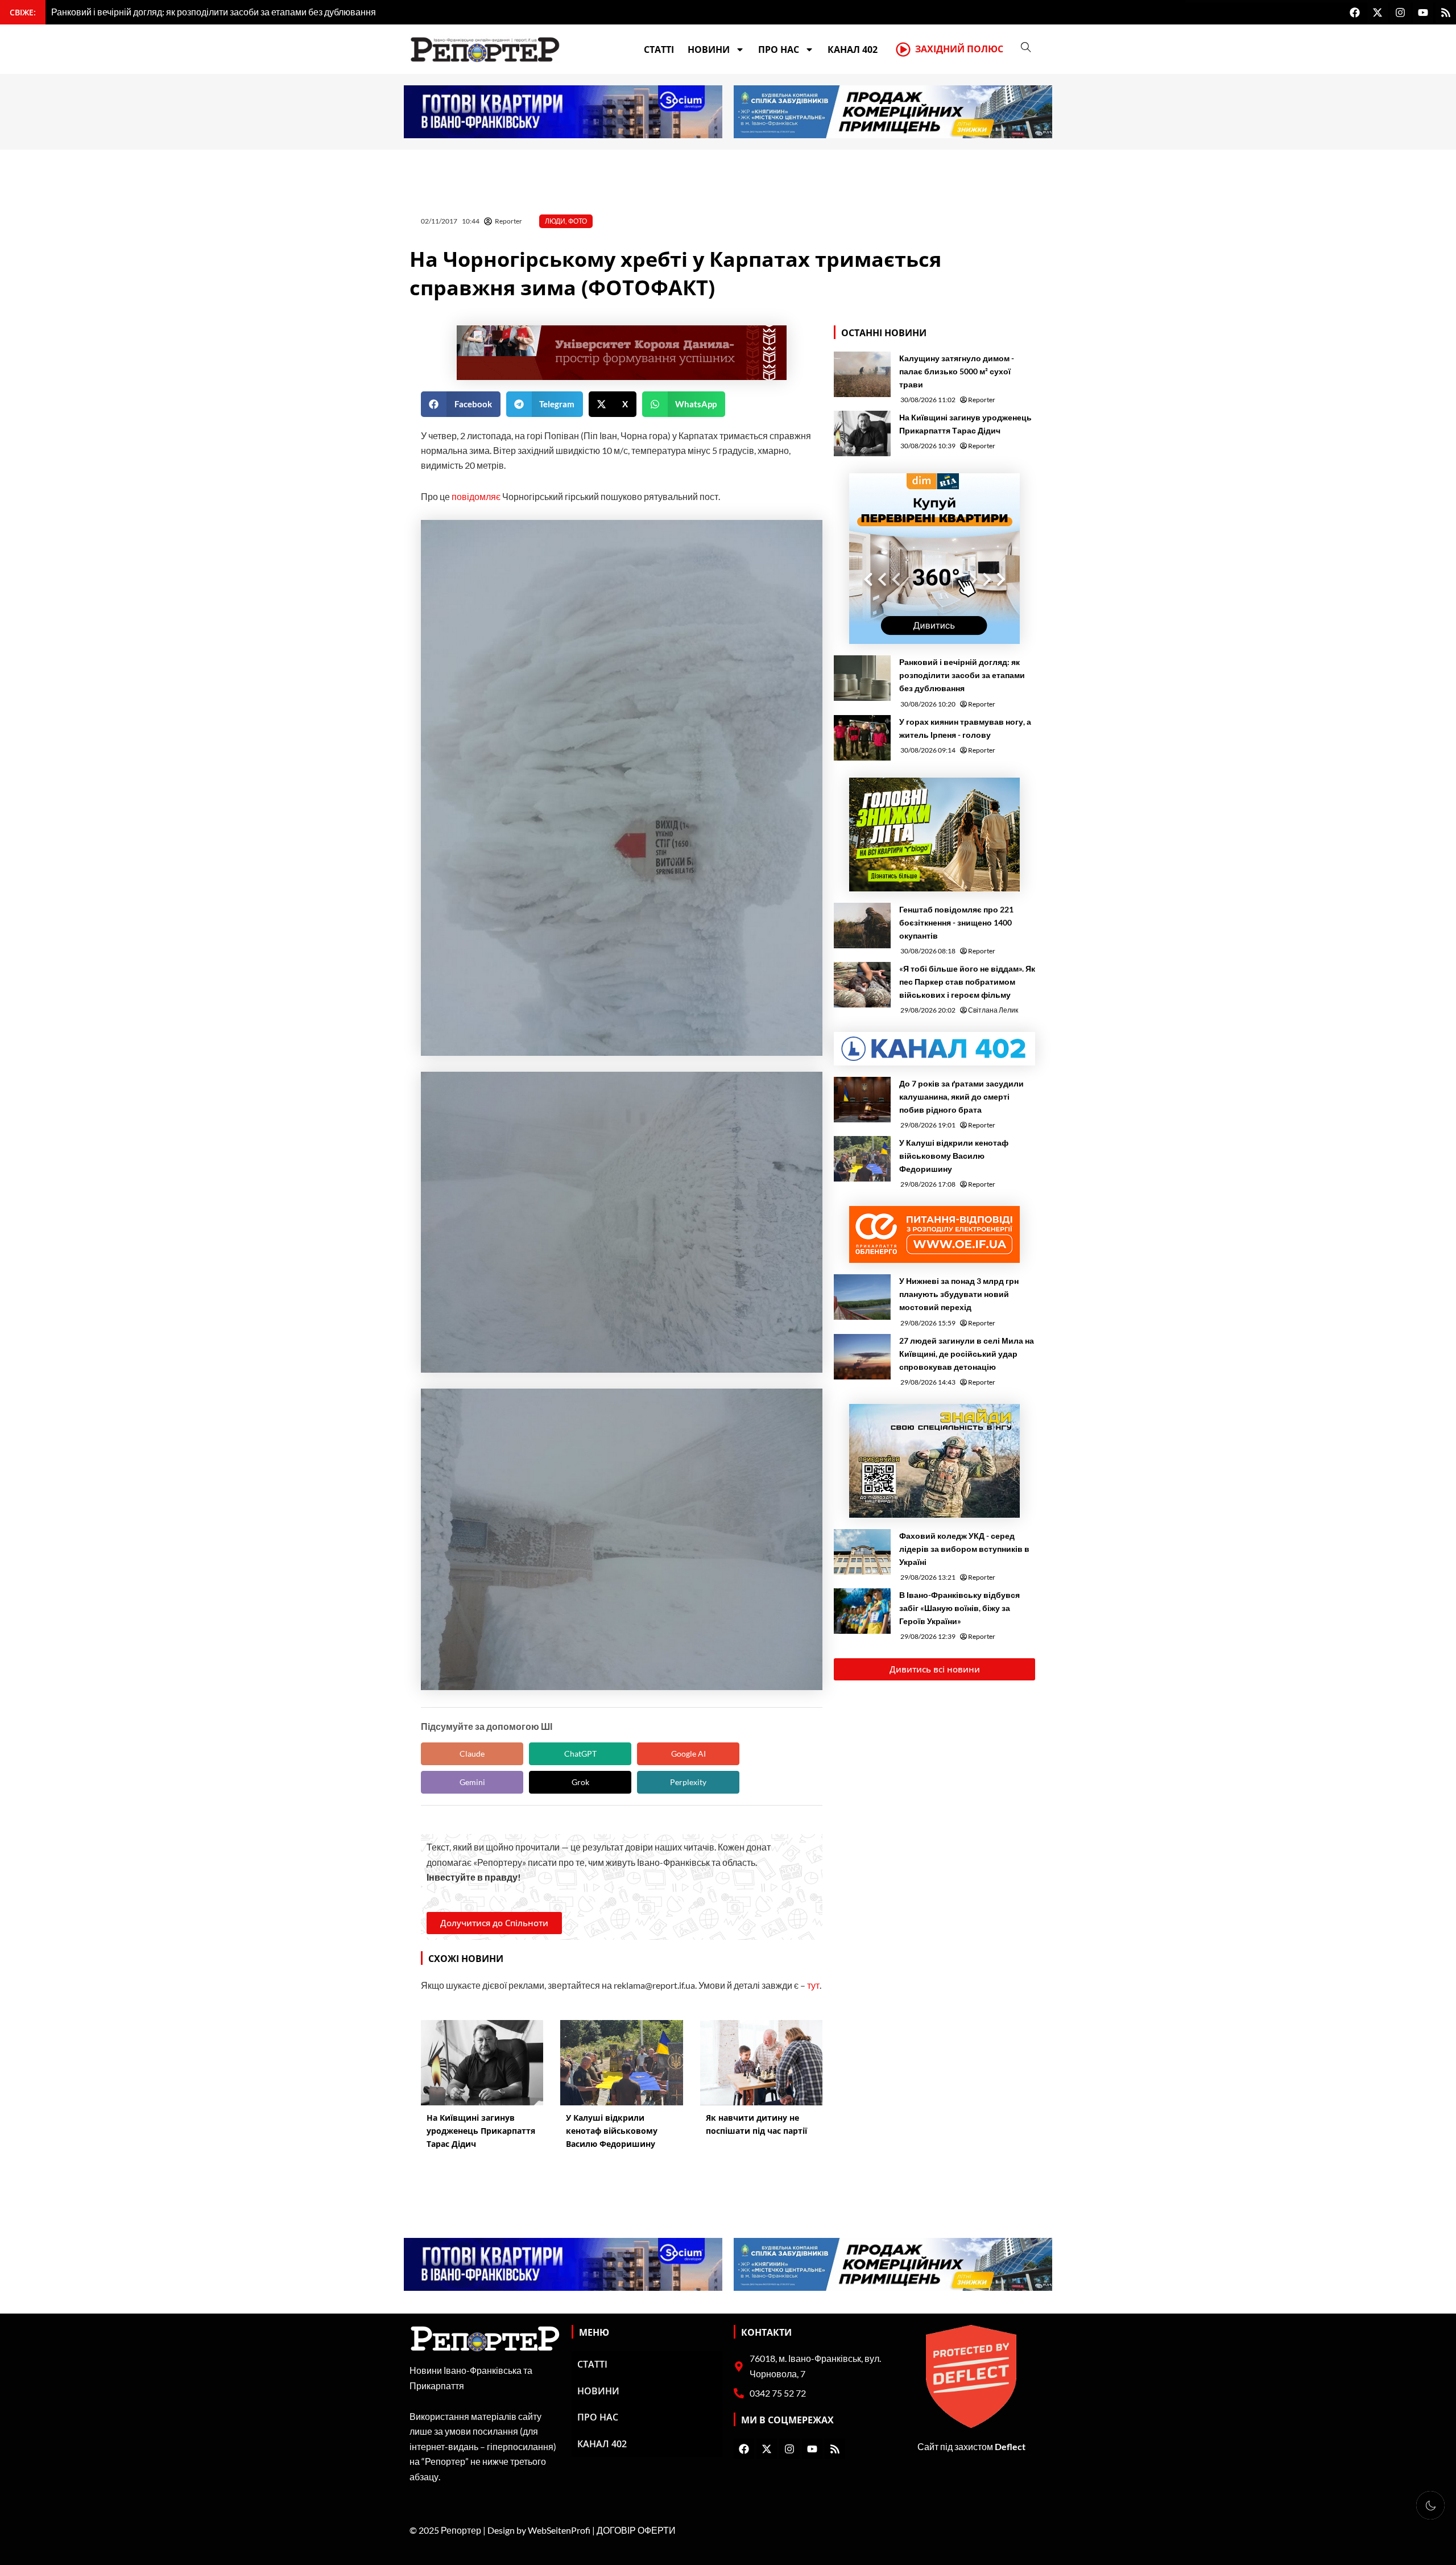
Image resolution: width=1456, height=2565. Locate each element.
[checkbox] (1430, 2505)
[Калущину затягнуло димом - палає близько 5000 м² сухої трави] (862, 374)
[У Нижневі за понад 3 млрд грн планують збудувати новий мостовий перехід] (862, 1297)
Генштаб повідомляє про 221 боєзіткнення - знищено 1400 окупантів (956, 922)
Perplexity (688, 1782)
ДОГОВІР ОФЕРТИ (636, 2530)
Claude (472, 1754)
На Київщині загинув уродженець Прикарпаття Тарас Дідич (965, 424)
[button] (461, 404)
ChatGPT (580, 1754)
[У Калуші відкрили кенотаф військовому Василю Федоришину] (862, 1159)
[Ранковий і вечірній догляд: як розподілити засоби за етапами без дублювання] (862, 678)
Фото (578, 221)
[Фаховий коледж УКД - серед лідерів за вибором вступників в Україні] (862, 1552)
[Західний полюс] (903, 49)
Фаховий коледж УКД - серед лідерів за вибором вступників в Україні (964, 1549)
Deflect (1010, 2446)
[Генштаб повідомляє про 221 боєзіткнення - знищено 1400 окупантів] (862, 926)
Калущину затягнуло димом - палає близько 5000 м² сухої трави (957, 371)
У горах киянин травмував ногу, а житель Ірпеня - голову (965, 728)
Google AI (688, 1754)
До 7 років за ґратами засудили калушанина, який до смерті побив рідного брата (961, 1096)
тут (813, 1985)
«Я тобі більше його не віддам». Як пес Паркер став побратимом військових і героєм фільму (967, 982)
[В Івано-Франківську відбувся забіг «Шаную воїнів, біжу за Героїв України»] (862, 1611)
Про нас (779, 49)
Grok (580, 1782)
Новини (709, 49)
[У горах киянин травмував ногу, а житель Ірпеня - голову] (862, 738)
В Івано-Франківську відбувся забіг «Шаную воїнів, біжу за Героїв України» (959, 1608)
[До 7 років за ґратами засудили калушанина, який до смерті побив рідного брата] (862, 1100)
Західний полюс (959, 49)
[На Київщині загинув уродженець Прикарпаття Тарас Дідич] (862, 433)
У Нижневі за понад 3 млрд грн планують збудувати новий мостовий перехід (959, 1294)
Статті (659, 49)
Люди (555, 221)
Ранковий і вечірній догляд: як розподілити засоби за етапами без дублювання (962, 675)
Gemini (472, 1782)
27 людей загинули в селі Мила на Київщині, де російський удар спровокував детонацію (967, 1354)
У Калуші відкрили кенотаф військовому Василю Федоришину (954, 1156)
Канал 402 (853, 49)
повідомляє (476, 496)
